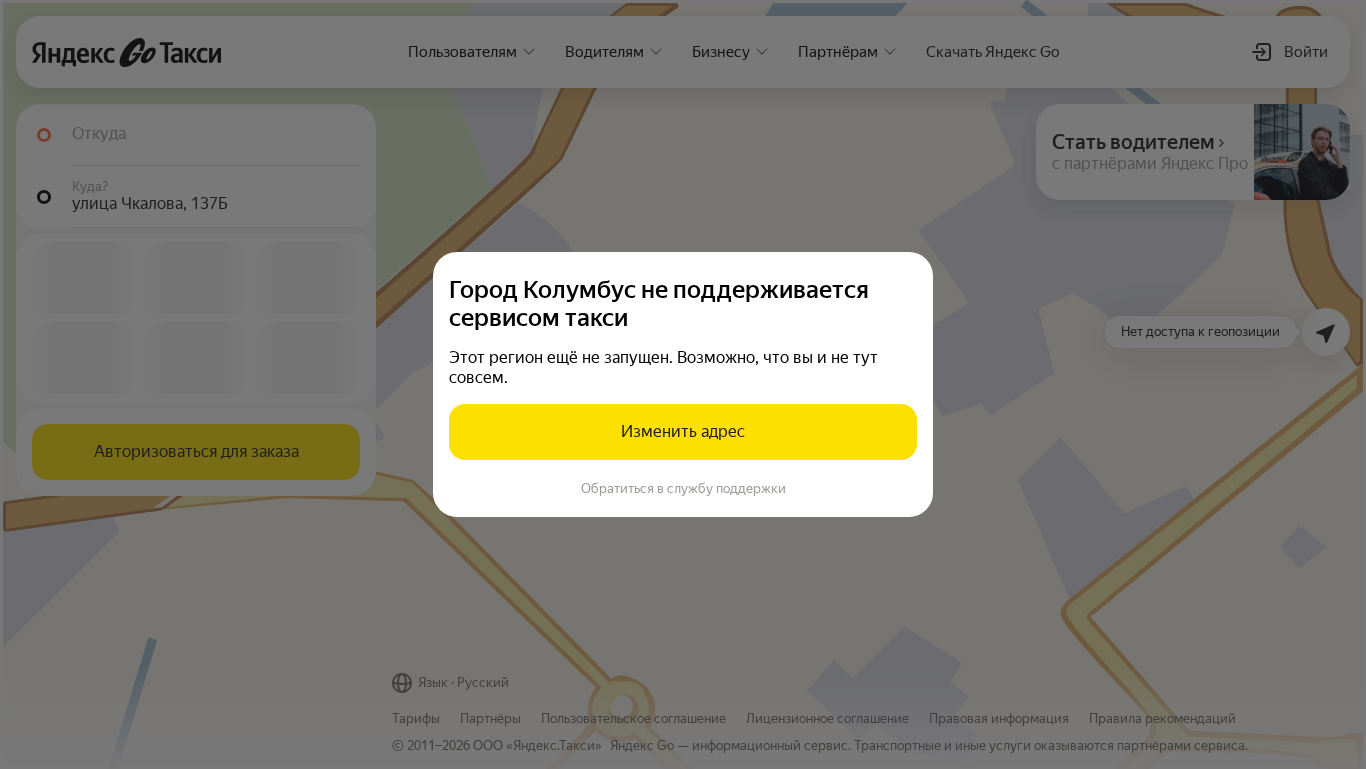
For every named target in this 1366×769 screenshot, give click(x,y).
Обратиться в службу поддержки (683, 488)
